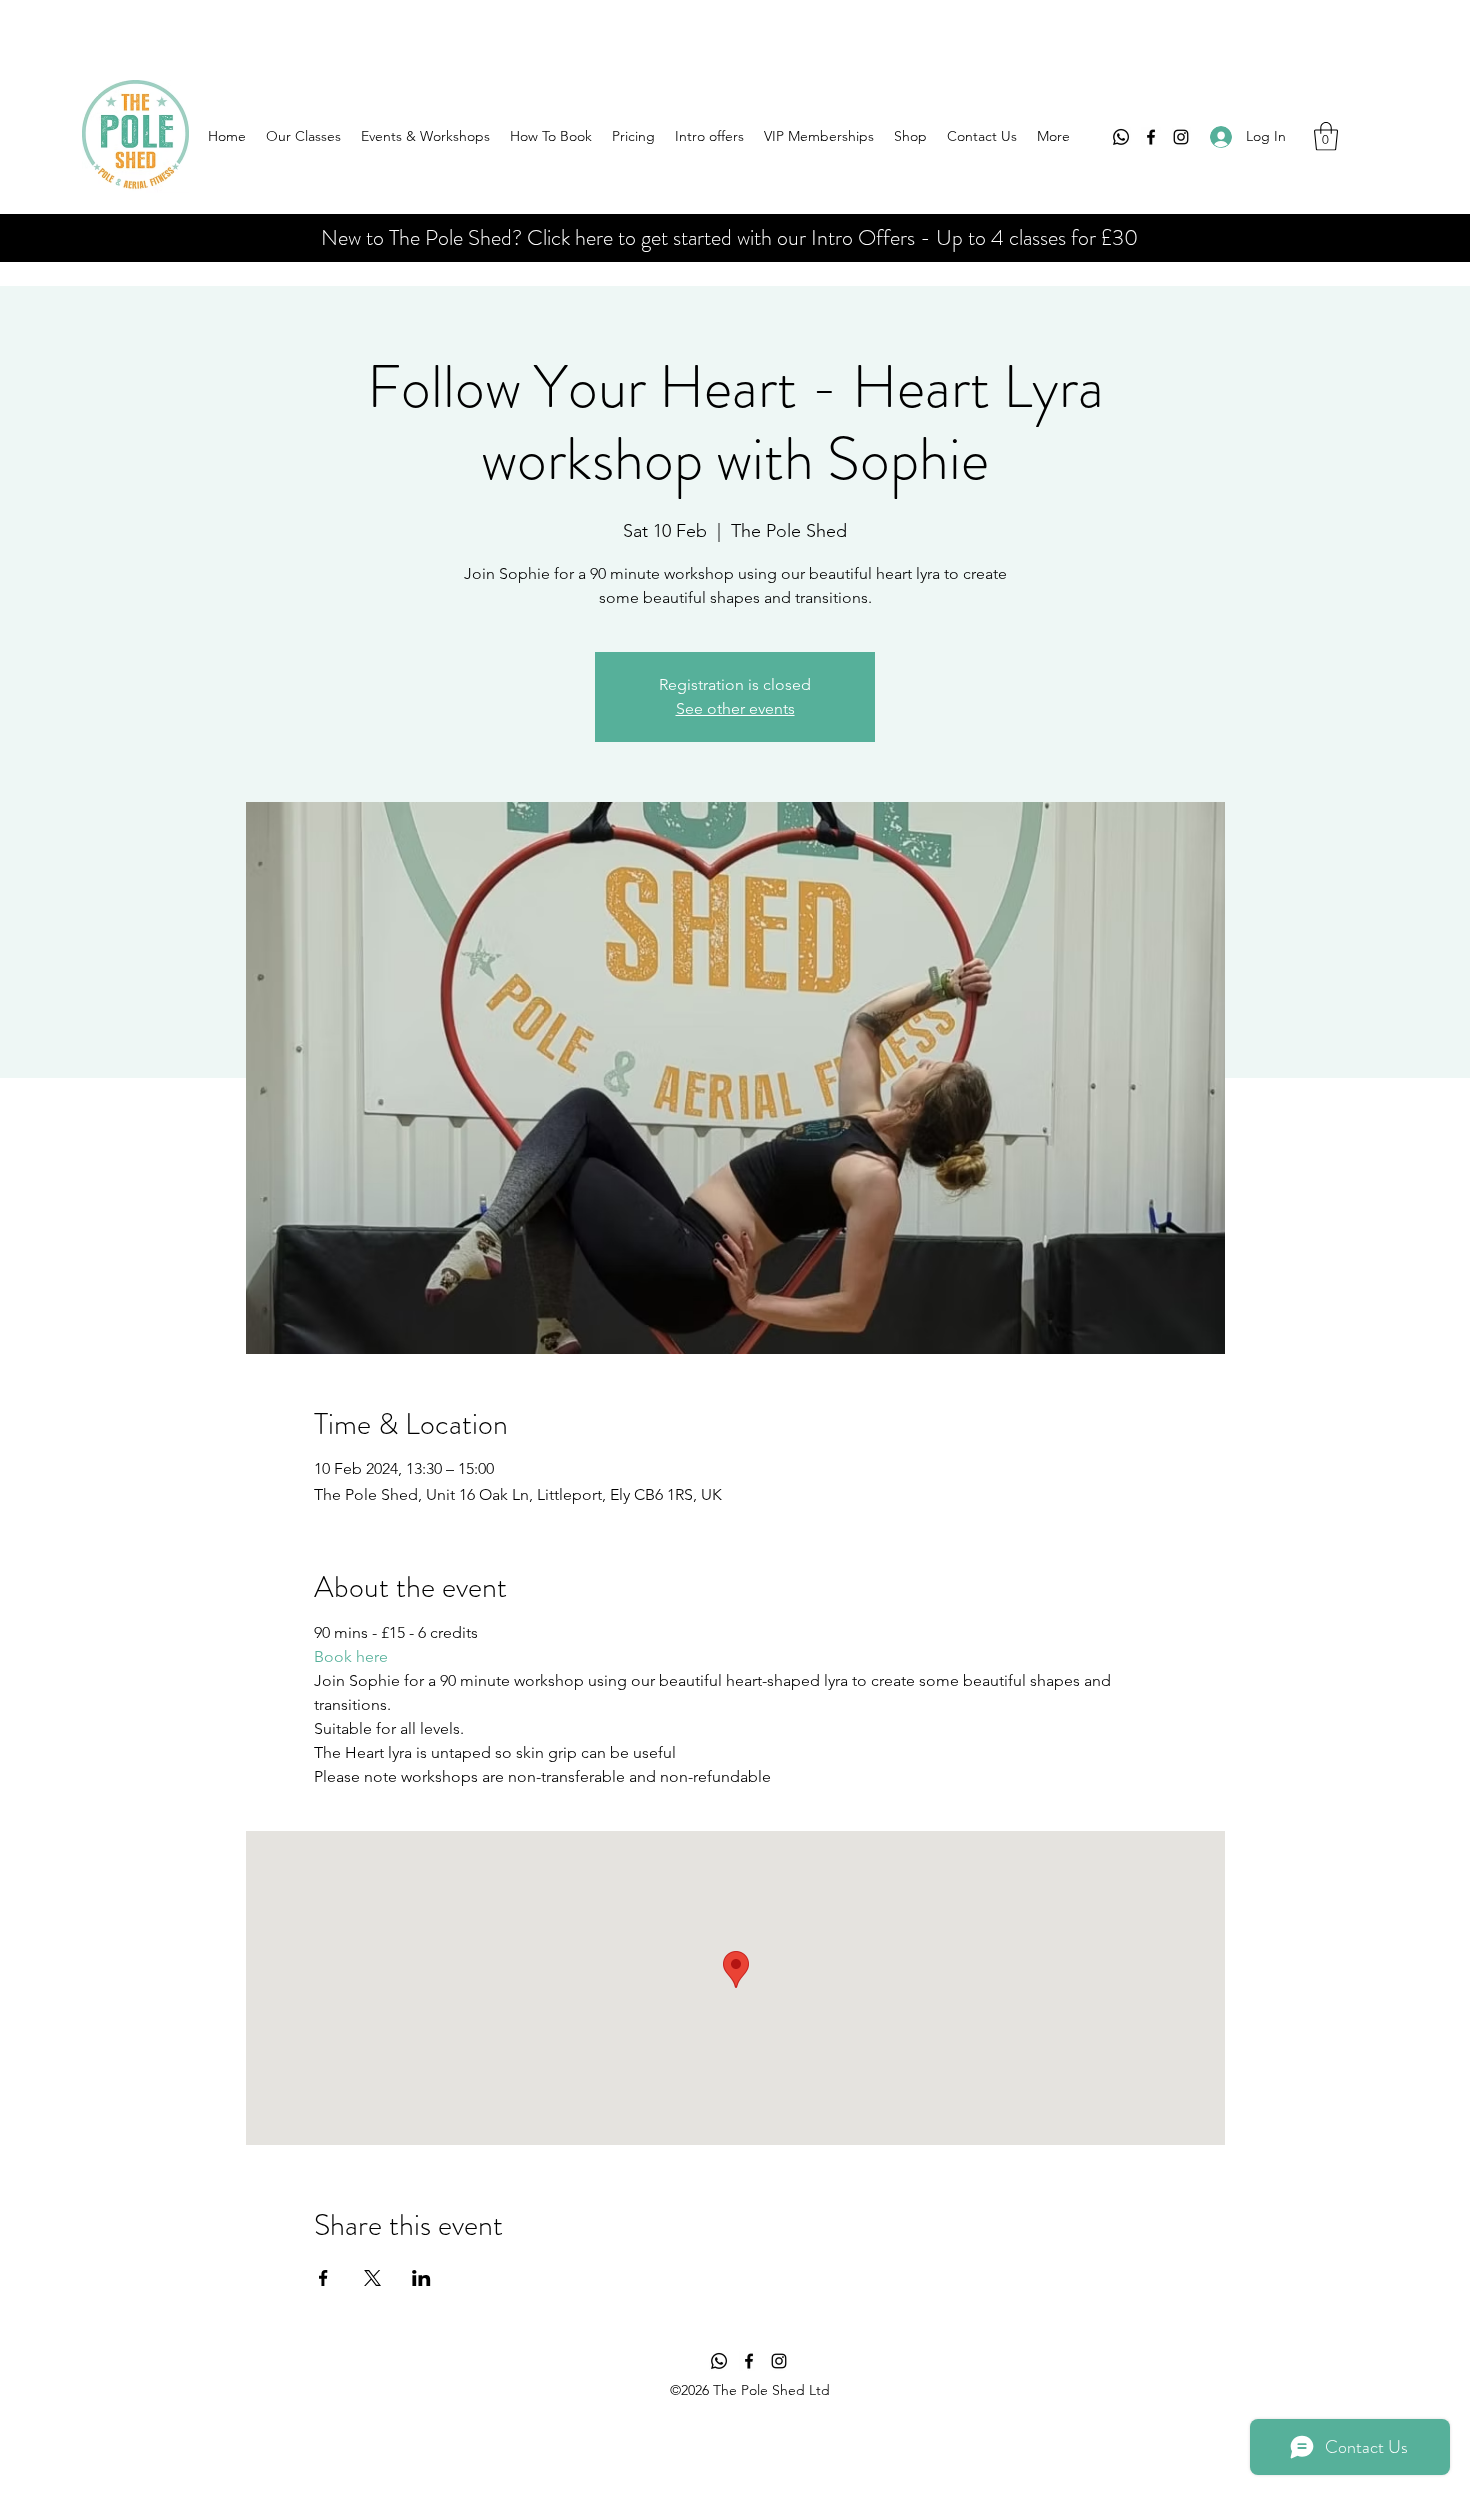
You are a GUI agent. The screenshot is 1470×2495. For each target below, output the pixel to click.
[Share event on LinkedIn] (421, 2278)
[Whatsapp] (1121, 137)
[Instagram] (1181, 137)
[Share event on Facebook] (323, 2278)
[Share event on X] (372, 2278)
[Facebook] (1151, 137)
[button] (1326, 136)
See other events (735, 708)
